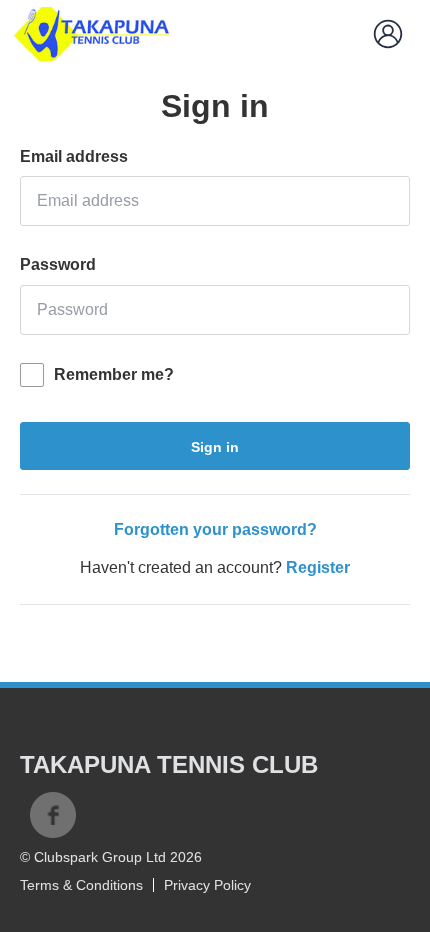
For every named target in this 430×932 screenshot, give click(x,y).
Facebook (53, 815)
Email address (74, 156)
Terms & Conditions (81, 885)
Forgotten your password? (215, 529)
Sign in (215, 447)
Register (318, 567)
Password (58, 264)
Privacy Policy (207, 885)
